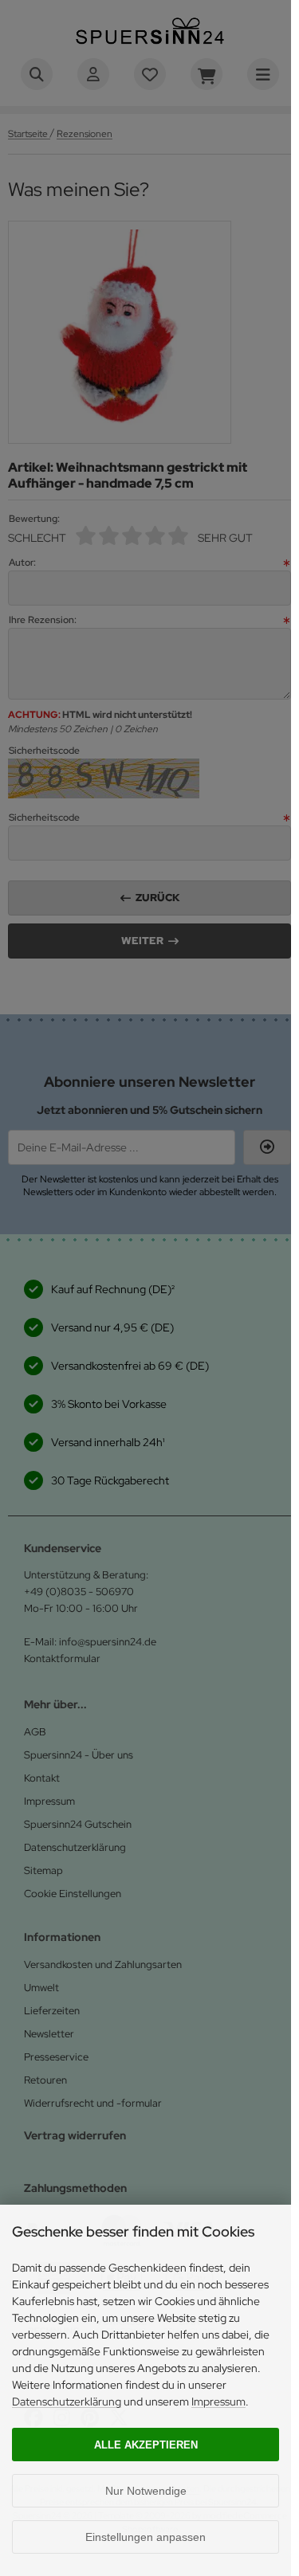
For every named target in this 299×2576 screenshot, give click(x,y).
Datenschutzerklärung (67, 2402)
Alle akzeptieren (146, 2445)
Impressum (218, 2402)
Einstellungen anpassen (146, 2537)
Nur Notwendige (146, 2491)
